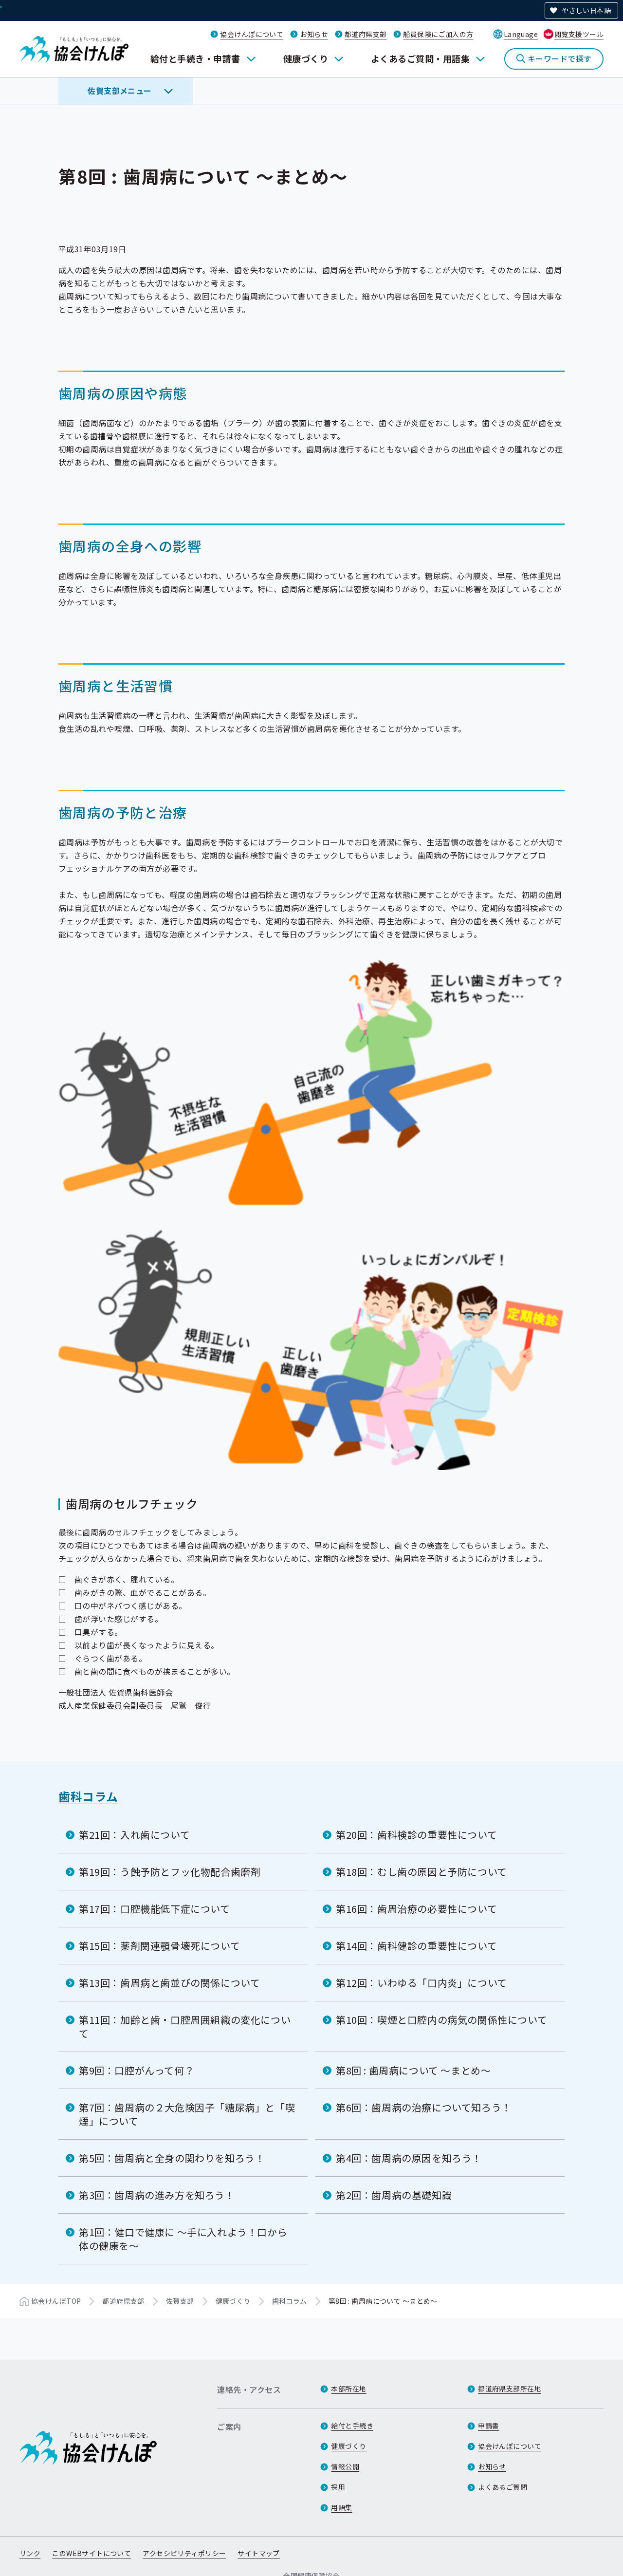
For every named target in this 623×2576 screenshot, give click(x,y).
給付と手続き (352, 2426)
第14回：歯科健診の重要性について (416, 1946)
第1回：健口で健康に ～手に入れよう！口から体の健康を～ (183, 2239)
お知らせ (314, 34)
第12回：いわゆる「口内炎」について (421, 1983)
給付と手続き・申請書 (195, 58)
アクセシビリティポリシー (184, 2553)
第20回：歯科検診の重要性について (416, 1835)
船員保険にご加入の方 (438, 34)
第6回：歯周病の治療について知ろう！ (424, 2107)
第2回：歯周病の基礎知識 (394, 2195)
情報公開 (345, 2466)
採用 (338, 2487)
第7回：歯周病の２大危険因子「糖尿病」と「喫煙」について (187, 2114)
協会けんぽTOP (56, 2301)
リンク (30, 2553)
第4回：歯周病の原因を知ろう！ (409, 2158)
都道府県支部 (366, 34)
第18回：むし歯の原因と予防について (421, 1872)
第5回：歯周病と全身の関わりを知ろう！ (172, 2158)
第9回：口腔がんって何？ (137, 2070)
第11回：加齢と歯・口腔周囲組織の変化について (185, 2026)
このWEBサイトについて (92, 2553)
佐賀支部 (180, 2301)
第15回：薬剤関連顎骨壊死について (159, 1946)
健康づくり (306, 58)
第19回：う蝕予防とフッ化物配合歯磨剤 (170, 1872)
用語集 (341, 2507)
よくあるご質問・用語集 (420, 58)
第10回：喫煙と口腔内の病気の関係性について (441, 2020)
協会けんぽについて (252, 34)
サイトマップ (259, 2553)
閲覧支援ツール (579, 34)
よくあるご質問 (503, 2487)
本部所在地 (348, 2389)
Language (521, 34)
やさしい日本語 (586, 10)
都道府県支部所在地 (510, 2389)
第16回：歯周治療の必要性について (416, 1909)
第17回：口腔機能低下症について (155, 1909)
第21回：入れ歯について (134, 1835)
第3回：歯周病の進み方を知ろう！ (157, 2195)
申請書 (488, 2426)
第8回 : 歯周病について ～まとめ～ (413, 2070)
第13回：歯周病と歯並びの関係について (169, 1983)
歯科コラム (88, 1796)
